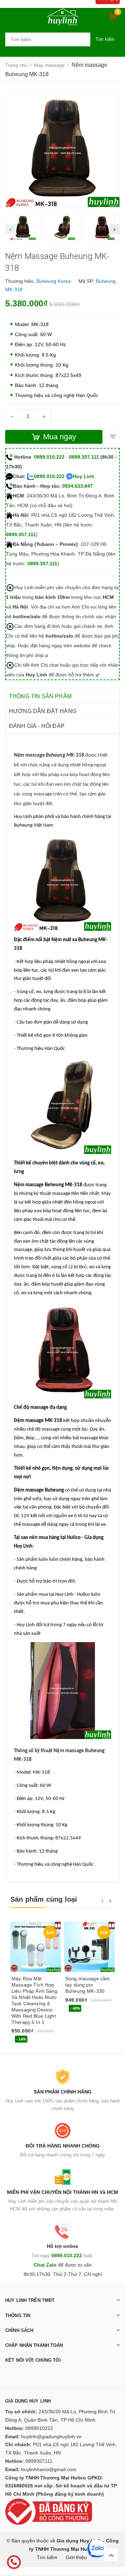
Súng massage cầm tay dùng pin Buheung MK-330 (87, 1985)
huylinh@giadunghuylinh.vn (51, 2437)
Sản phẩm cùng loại (44, 1899)
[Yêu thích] (113, 437)
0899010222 (39, 2428)
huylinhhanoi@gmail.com (49, 2469)
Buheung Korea (54, 281)
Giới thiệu (76, 2557)
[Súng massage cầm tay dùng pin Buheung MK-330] (89, 1947)
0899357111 (39, 2461)
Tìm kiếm (105, 39)
